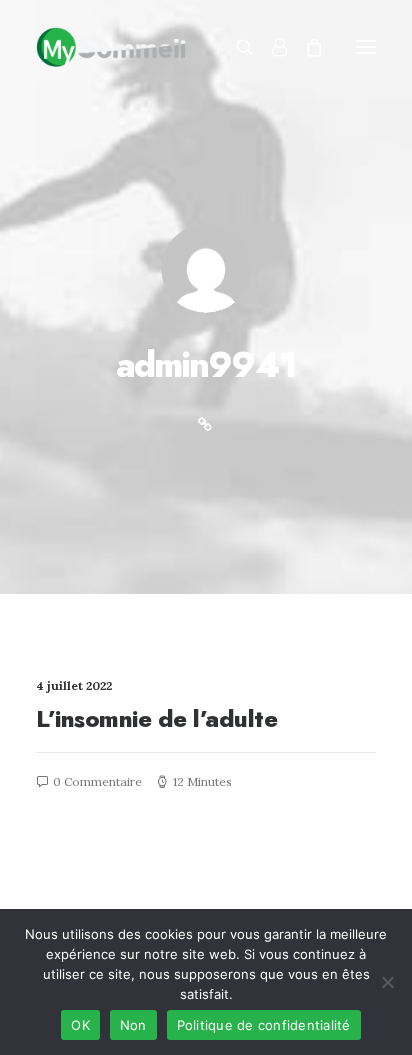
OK (80, 1025)
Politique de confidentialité (264, 1025)
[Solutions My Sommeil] (111, 47)
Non (133, 1025)
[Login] (270, 47)
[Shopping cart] (305, 47)
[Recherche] (236, 47)
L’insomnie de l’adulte (156, 718)
